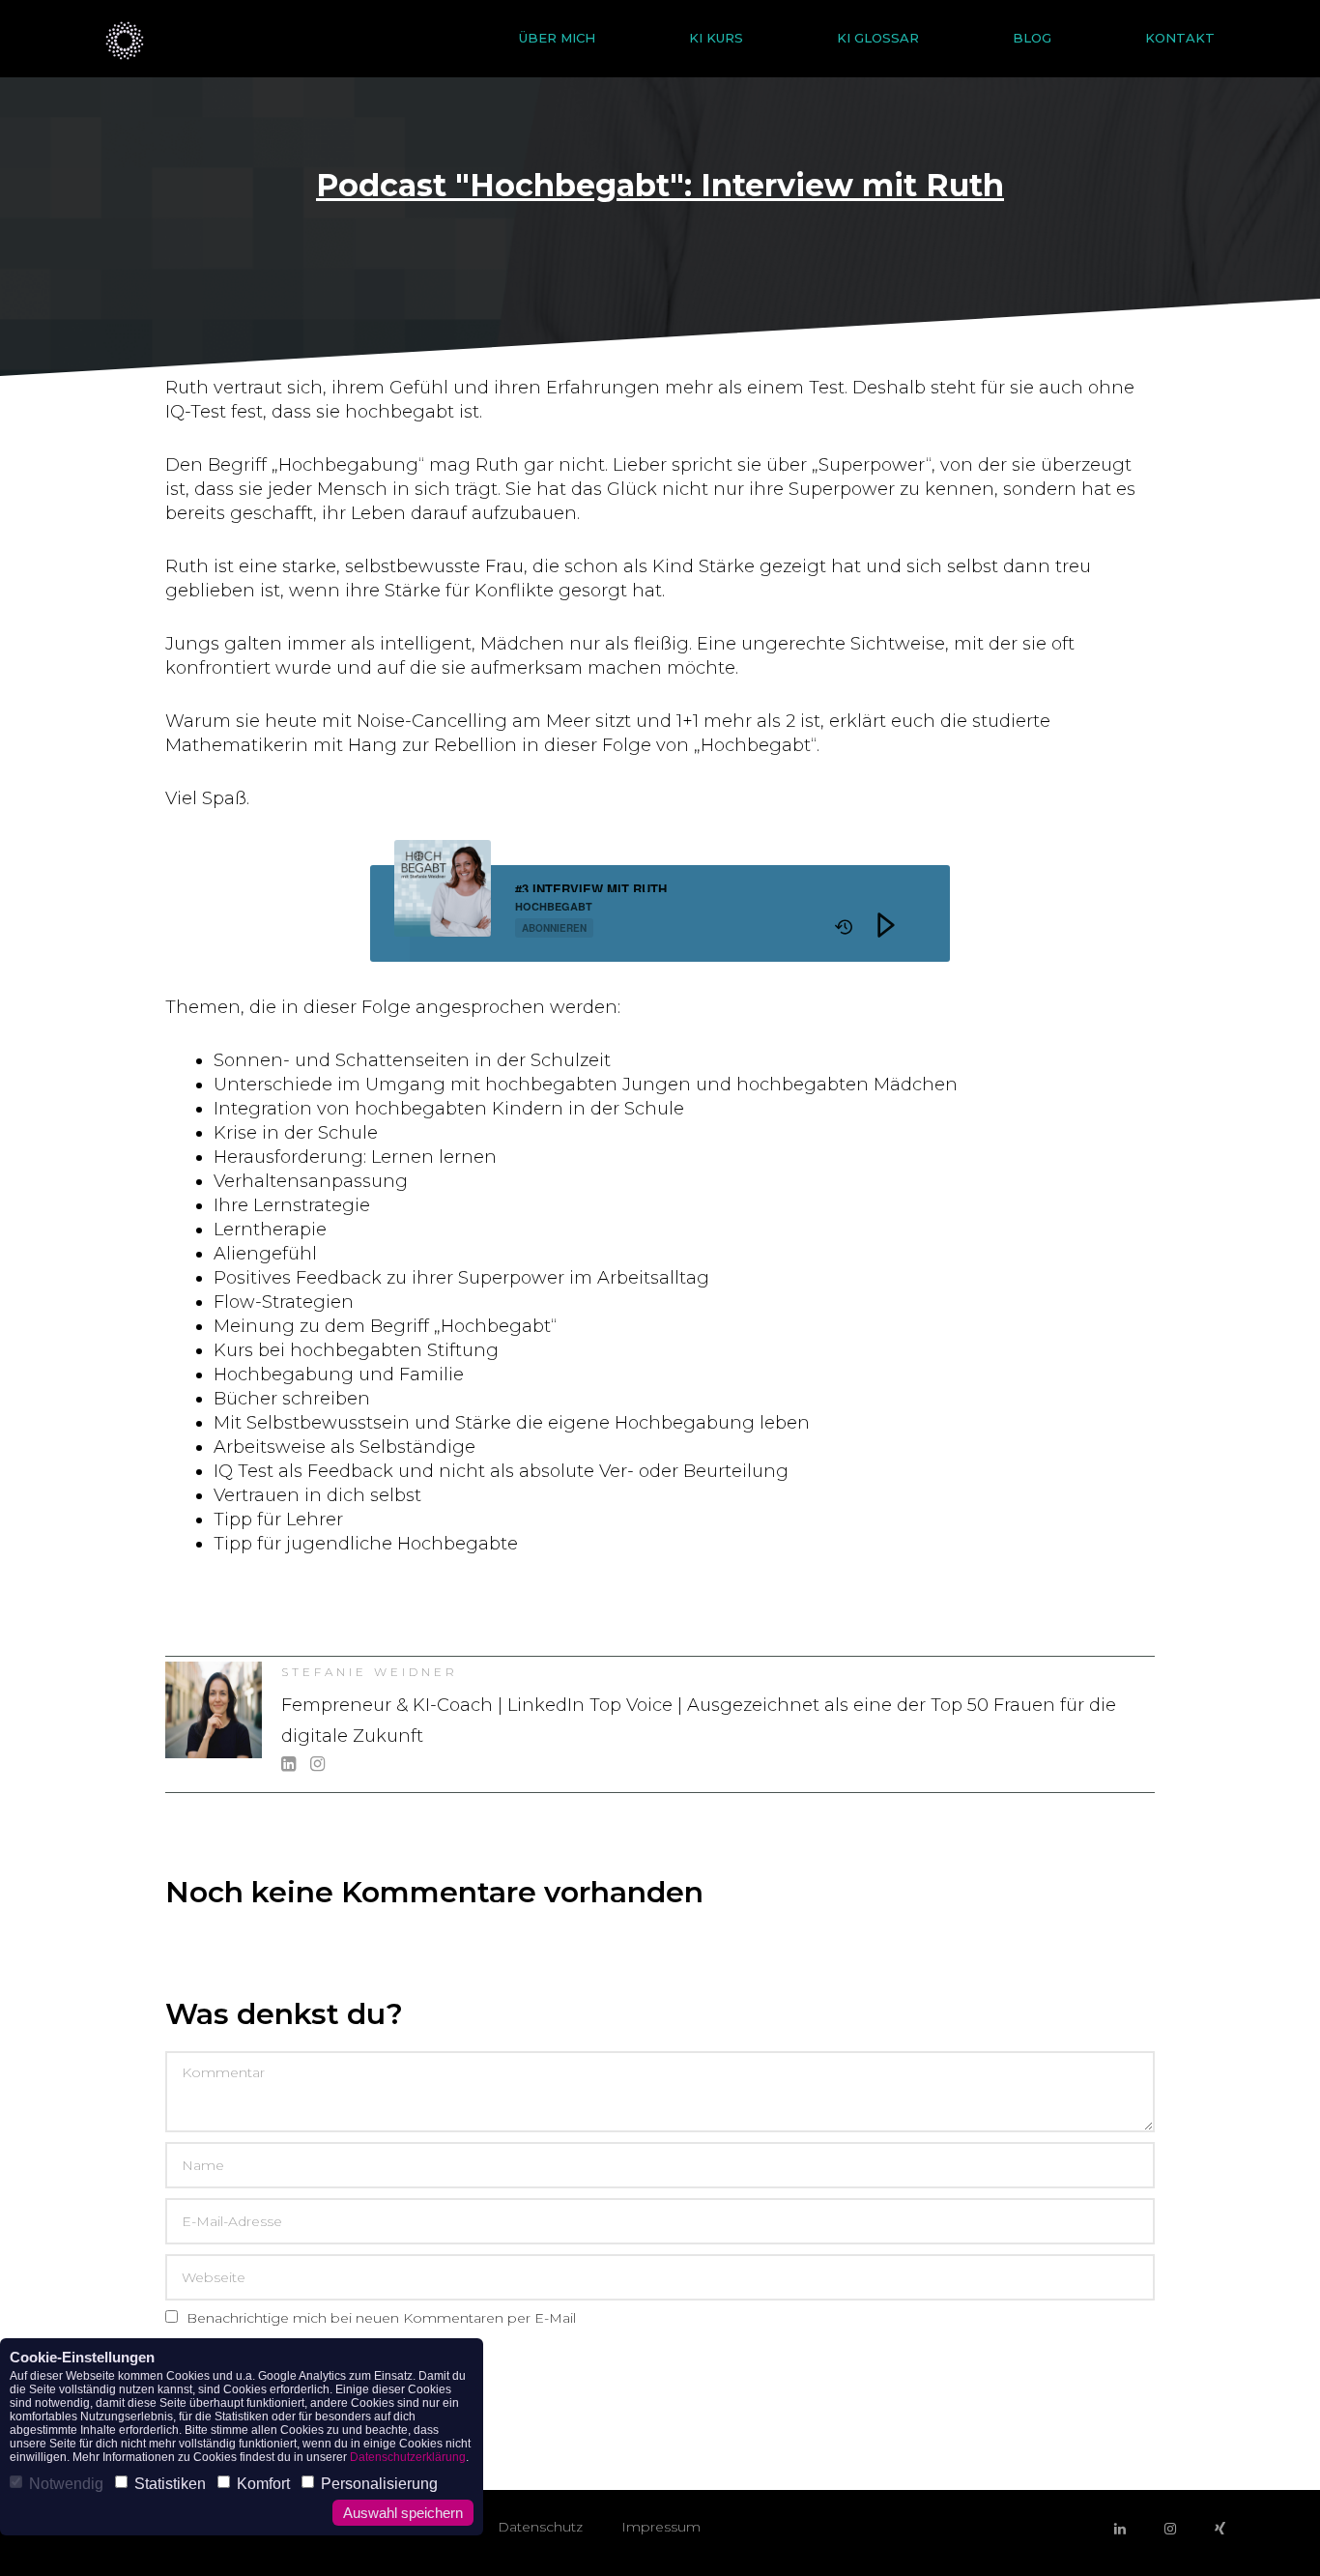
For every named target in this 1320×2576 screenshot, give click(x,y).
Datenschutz (540, 2527)
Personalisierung (379, 2484)
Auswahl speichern (403, 2513)
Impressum (661, 2527)
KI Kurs (716, 38)
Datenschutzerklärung (408, 2457)
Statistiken (170, 2484)
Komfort (263, 2484)
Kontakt (1180, 38)
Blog (1032, 38)
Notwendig (66, 2484)
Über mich (557, 38)
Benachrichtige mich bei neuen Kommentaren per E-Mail (379, 2318)
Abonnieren (554, 928)
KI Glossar (878, 38)
